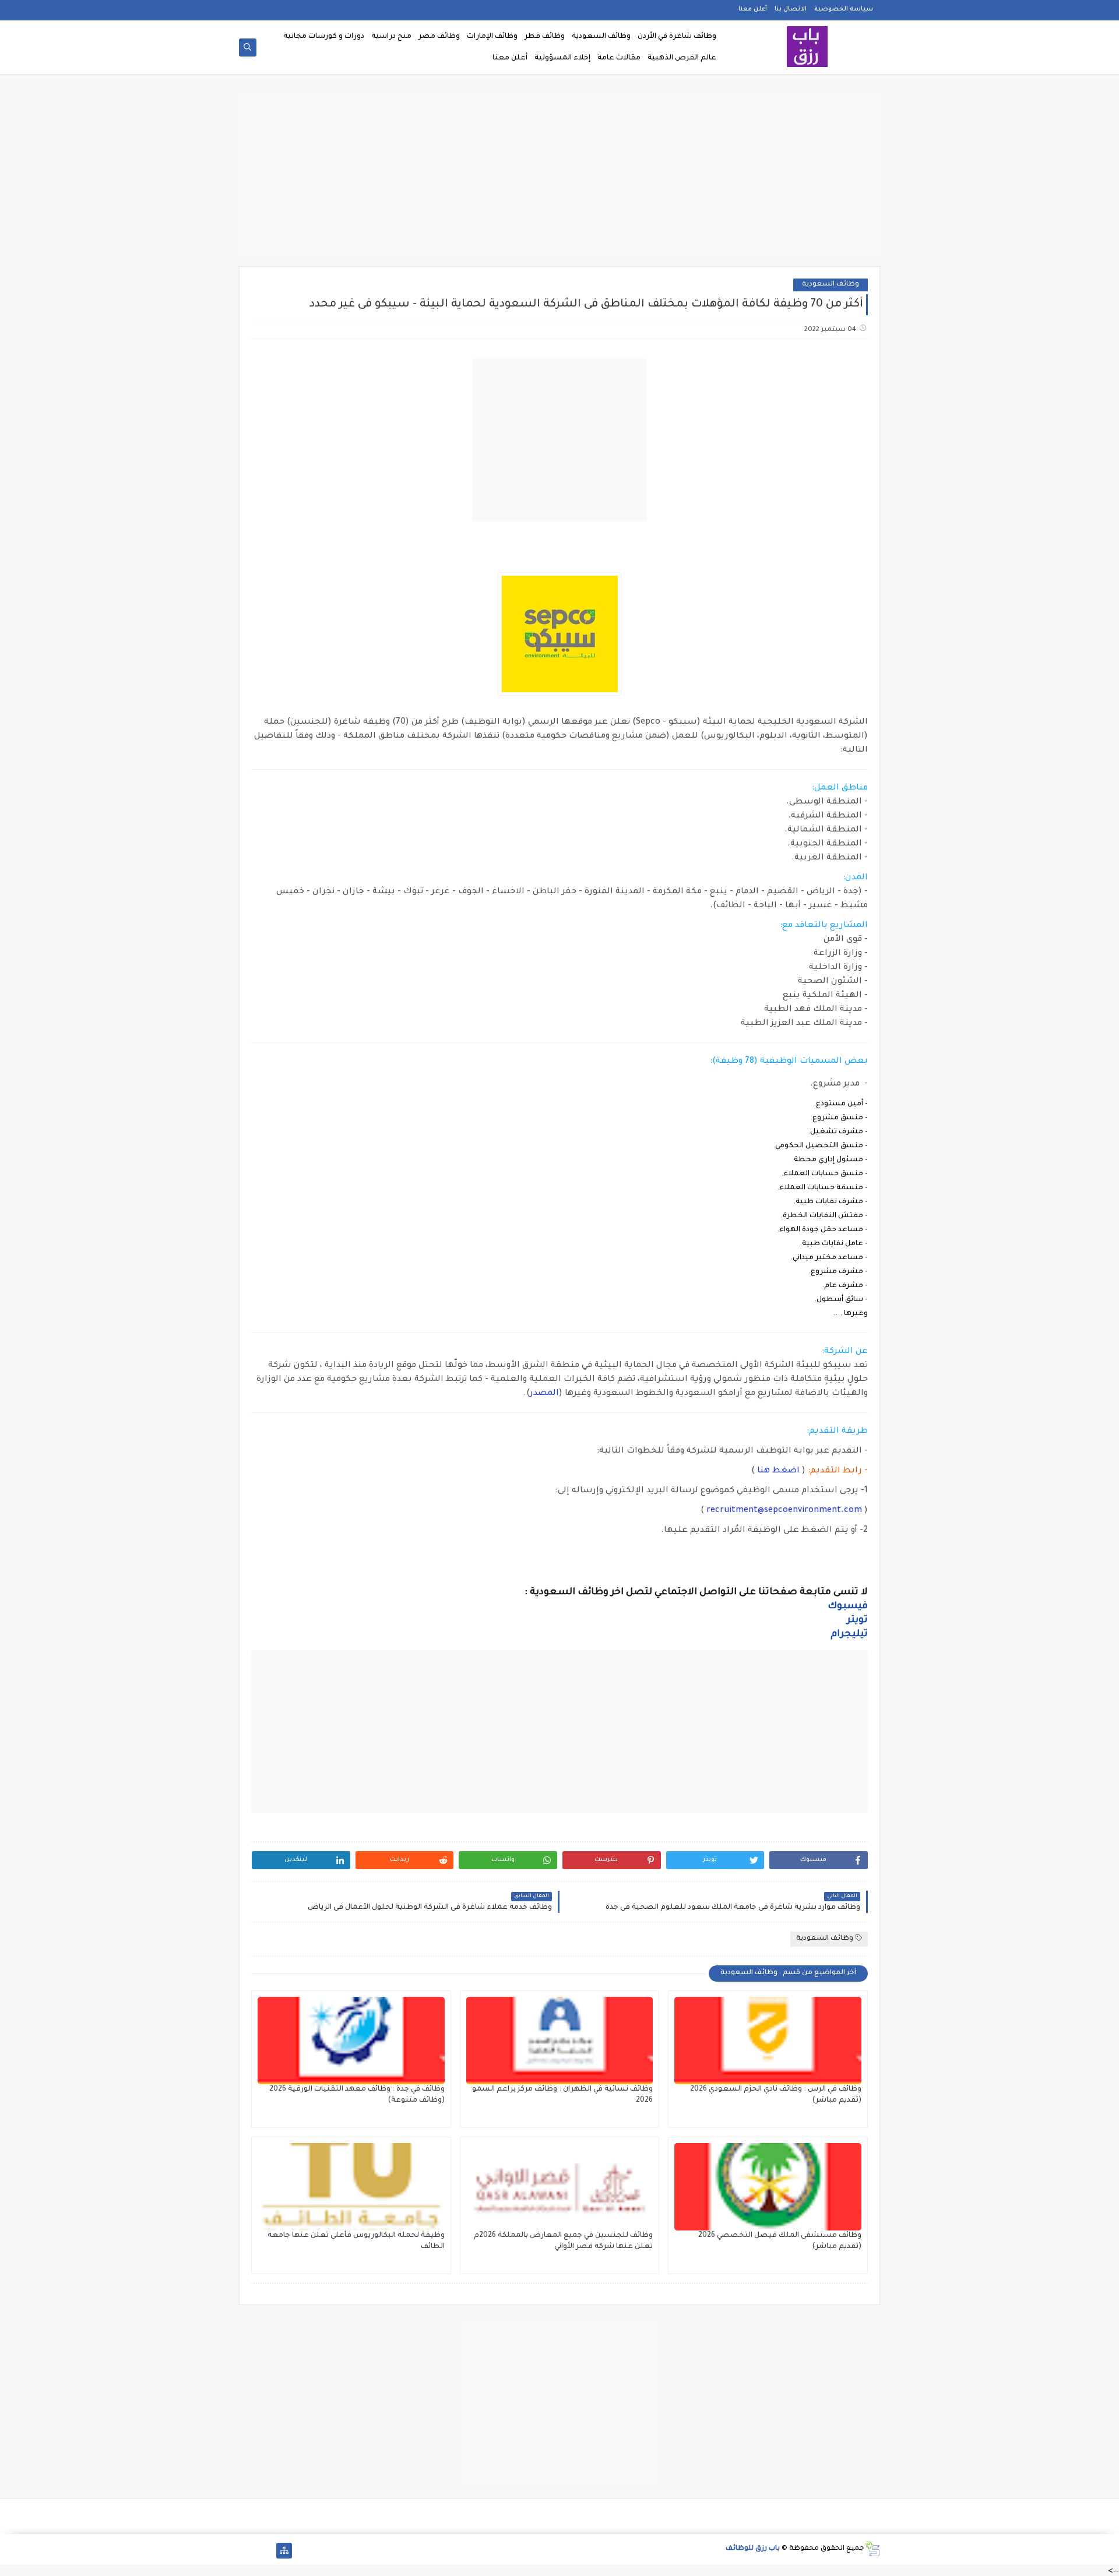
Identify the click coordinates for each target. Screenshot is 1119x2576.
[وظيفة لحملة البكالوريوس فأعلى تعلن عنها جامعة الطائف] (351, 2187)
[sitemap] (284, 2551)
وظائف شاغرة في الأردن (677, 37)
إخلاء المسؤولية (562, 58)
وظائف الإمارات (492, 37)
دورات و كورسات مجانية (324, 37)
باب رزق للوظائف (753, 2549)
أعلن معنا (753, 9)
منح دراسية (391, 37)
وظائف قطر (545, 37)
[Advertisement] (559, 176)
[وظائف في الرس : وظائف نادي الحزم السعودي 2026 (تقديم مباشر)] (768, 2041)
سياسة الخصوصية (844, 9)
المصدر (544, 1394)
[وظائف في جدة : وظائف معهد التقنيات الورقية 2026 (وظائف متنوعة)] (351, 2041)
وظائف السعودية (601, 37)
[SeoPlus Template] (872, 2549)
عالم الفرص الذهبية (682, 58)
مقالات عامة (619, 58)
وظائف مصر (439, 37)
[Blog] (247, 2551)
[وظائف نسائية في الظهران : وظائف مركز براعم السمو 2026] (560, 2041)
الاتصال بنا (791, 9)
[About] (265, 2551)
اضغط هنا (778, 1471)
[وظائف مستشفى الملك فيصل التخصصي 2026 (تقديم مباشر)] (768, 2187)
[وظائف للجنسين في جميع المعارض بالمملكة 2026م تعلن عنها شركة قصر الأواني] (560, 2187)
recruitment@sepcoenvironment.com (784, 1511)
